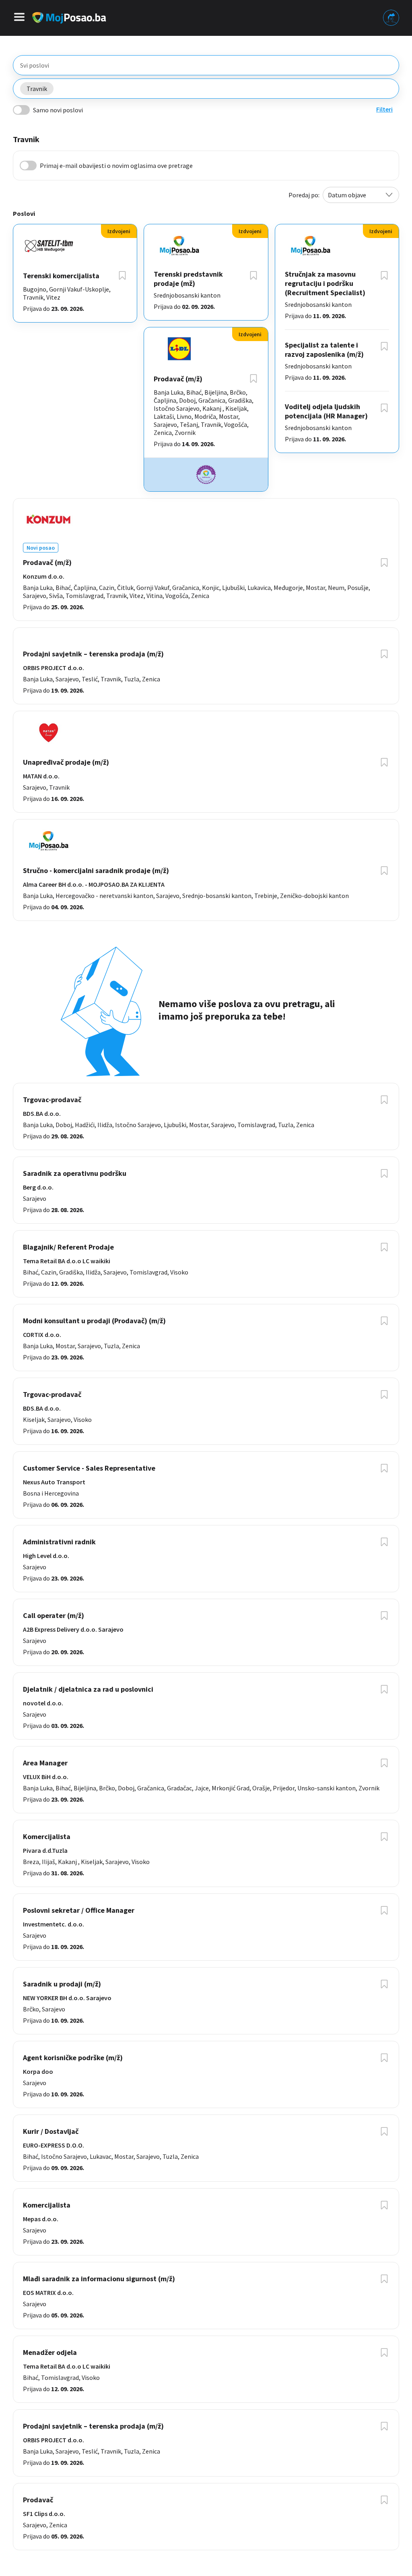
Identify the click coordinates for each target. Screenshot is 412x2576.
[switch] (21, 110)
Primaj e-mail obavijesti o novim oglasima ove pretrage (116, 166)
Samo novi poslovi (58, 110)
